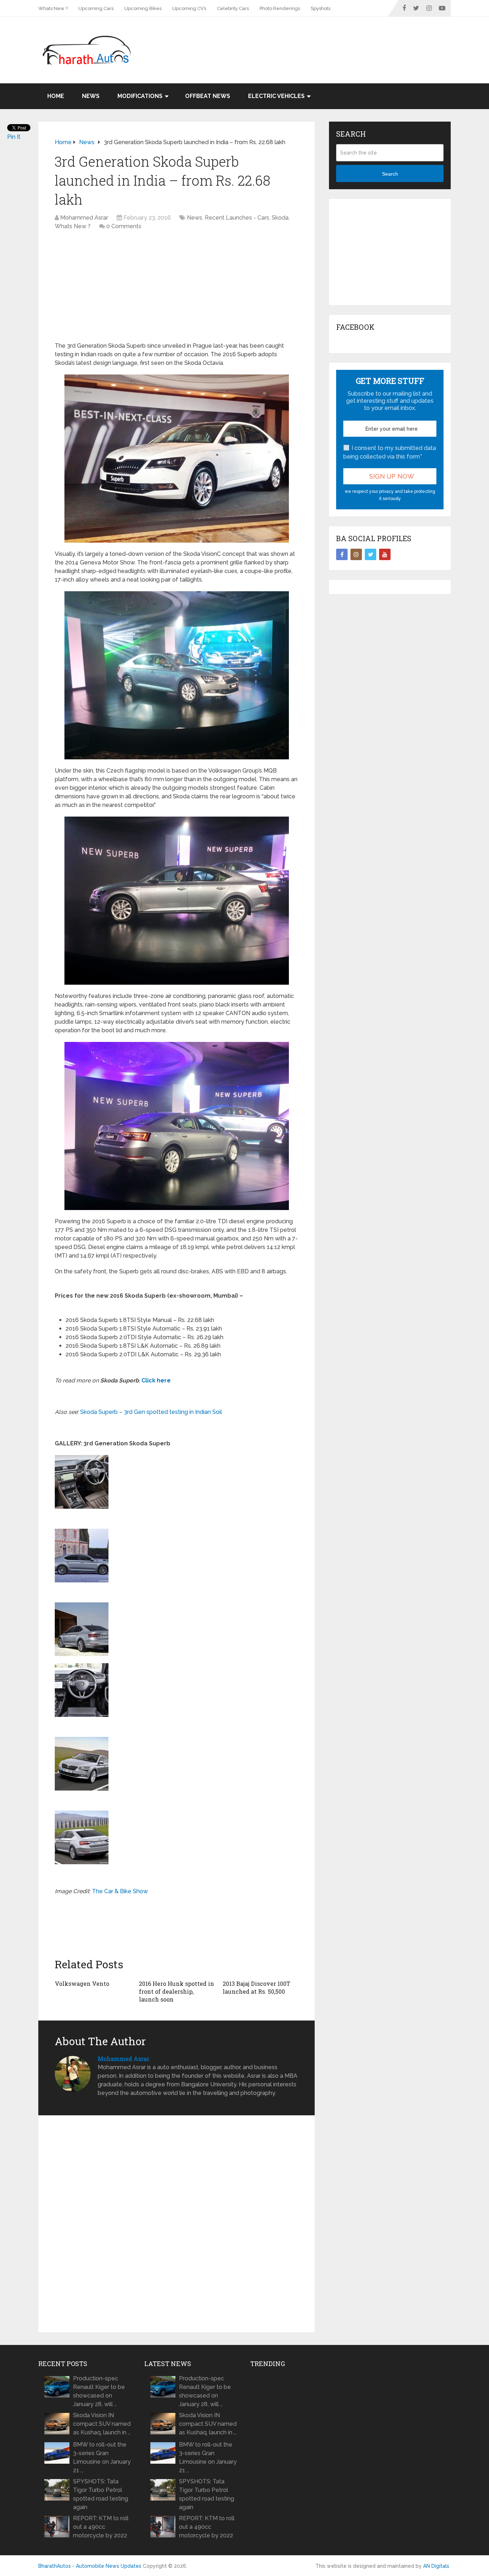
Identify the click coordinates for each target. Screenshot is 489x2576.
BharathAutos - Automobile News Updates (90, 2566)
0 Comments (124, 226)
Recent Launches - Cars (237, 218)
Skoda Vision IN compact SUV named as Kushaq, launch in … (102, 2424)
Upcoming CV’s (189, 8)
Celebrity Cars (233, 8)
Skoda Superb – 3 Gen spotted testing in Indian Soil (151, 1412)
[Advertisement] (320, 40)
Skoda (280, 218)
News (91, 96)
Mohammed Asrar (84, 218)
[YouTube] (385, 554)
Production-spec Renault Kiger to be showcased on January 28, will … (99, 2391)
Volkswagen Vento (82, 1984)
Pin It (14, 137)
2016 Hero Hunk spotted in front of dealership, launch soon (176, 1992)
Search (390, 174)
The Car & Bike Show (120, 1891)
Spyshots (321, 8)
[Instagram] (356, 554)
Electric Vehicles (276, 96)
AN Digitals (436, 2566)
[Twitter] (371, 554)
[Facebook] (342, 554)
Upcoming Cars (96, 8)
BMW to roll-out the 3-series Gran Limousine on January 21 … (102, 2457)
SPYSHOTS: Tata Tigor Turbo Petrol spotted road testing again (101, 2494)
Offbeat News (208, 96)
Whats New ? (53, 8)
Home (56, 96)
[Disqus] (176, 2224)
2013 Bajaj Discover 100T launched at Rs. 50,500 (256, 1987)
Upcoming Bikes (143, 8)
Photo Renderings (280, 8)
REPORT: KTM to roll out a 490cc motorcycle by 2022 (101, 2527)
